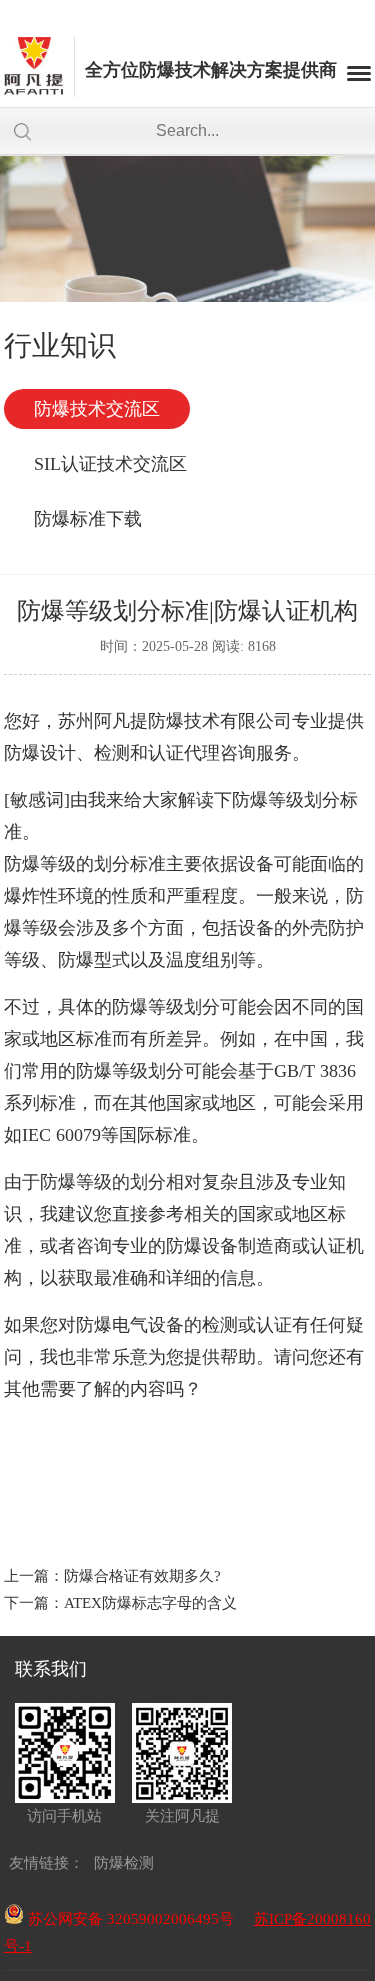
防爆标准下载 (88, 519)
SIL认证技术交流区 (110, 464)
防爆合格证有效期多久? (142, 1576)
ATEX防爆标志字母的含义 (150, 1603)
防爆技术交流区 (97, 409)
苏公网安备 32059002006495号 (129, 1919)
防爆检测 (124, 1863)
